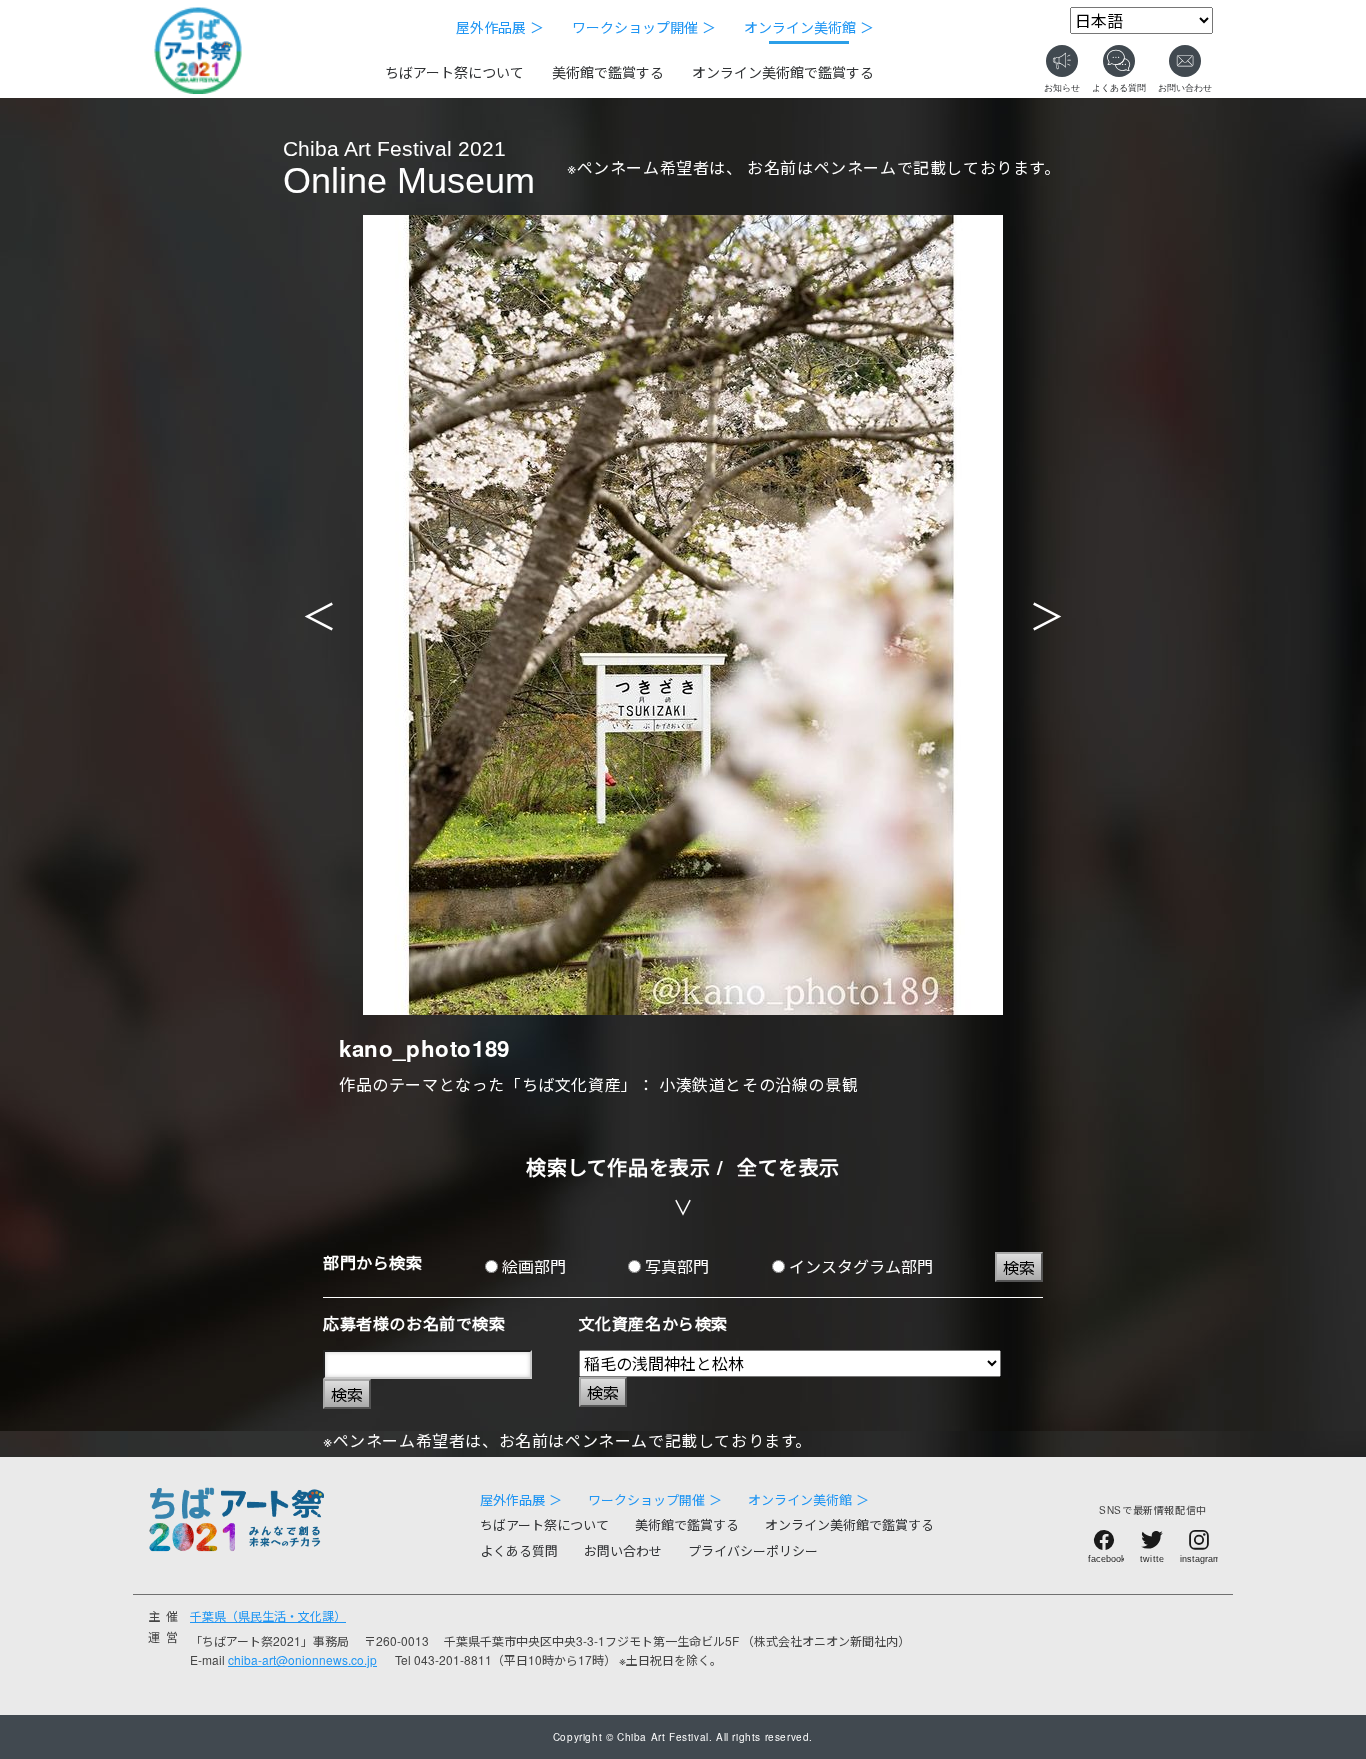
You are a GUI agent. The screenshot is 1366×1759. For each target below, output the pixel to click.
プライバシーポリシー (753, 1550)
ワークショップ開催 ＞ (644, 27)
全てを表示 (788, 1166)
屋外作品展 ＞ (500, 27)
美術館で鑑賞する (608, 72)
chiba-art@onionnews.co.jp (302, 1659)
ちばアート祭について (454, 72)
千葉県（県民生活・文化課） (268, 1615)
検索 (1019, 1267)
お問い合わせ (623, 1550)
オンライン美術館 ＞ (809, 27)
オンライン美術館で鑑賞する (783, 72)
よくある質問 (519, 1550)
